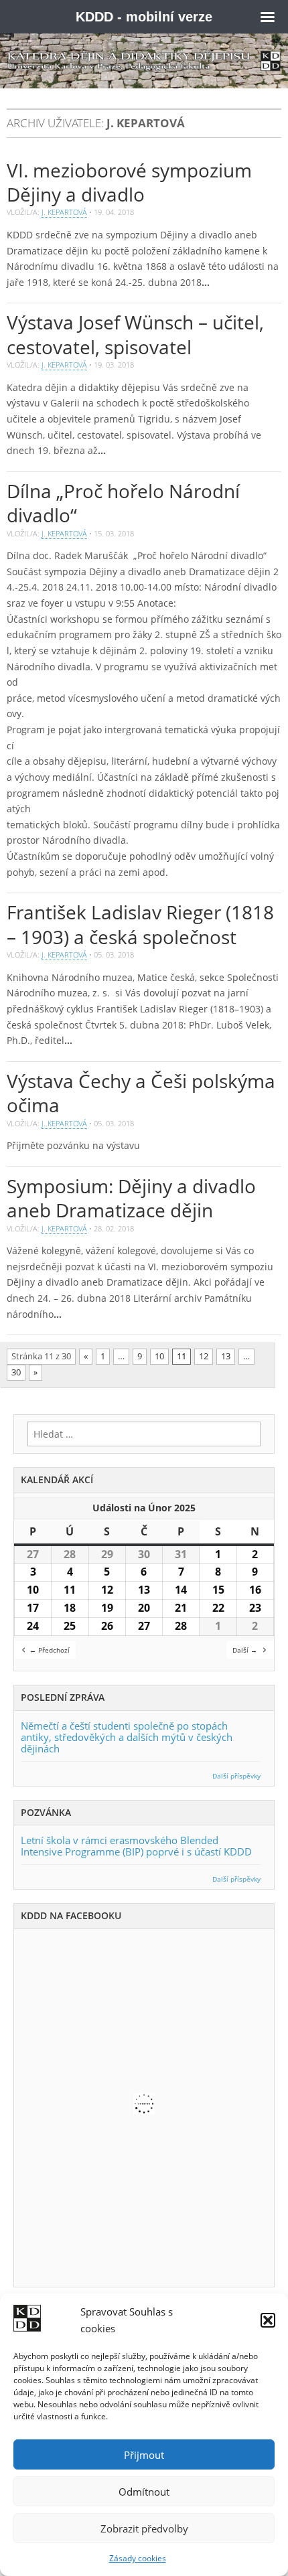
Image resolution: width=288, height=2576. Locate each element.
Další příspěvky (236, 1776)
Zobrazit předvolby (144, 2528)
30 (16, 1372)
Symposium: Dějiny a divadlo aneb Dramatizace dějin (131, 1198)
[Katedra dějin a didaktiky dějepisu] (144, 61)
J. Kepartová (64, 212)
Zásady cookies (138, 2558)
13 (226, 1356)
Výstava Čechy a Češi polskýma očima (141, 1093)
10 (159, 1356)
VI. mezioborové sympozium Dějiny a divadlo (129, 182)
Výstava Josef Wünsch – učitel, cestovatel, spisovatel (135, 334)
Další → (245, 1650)
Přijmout (144, 2455)
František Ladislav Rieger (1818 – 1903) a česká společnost (140, 924)
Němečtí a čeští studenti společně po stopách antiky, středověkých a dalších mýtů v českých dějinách (127, 1737)
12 (204, 1356)
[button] (268, 2320)
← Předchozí (50, 1650)
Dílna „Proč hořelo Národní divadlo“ (123, 503)
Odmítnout (144, 2492)
